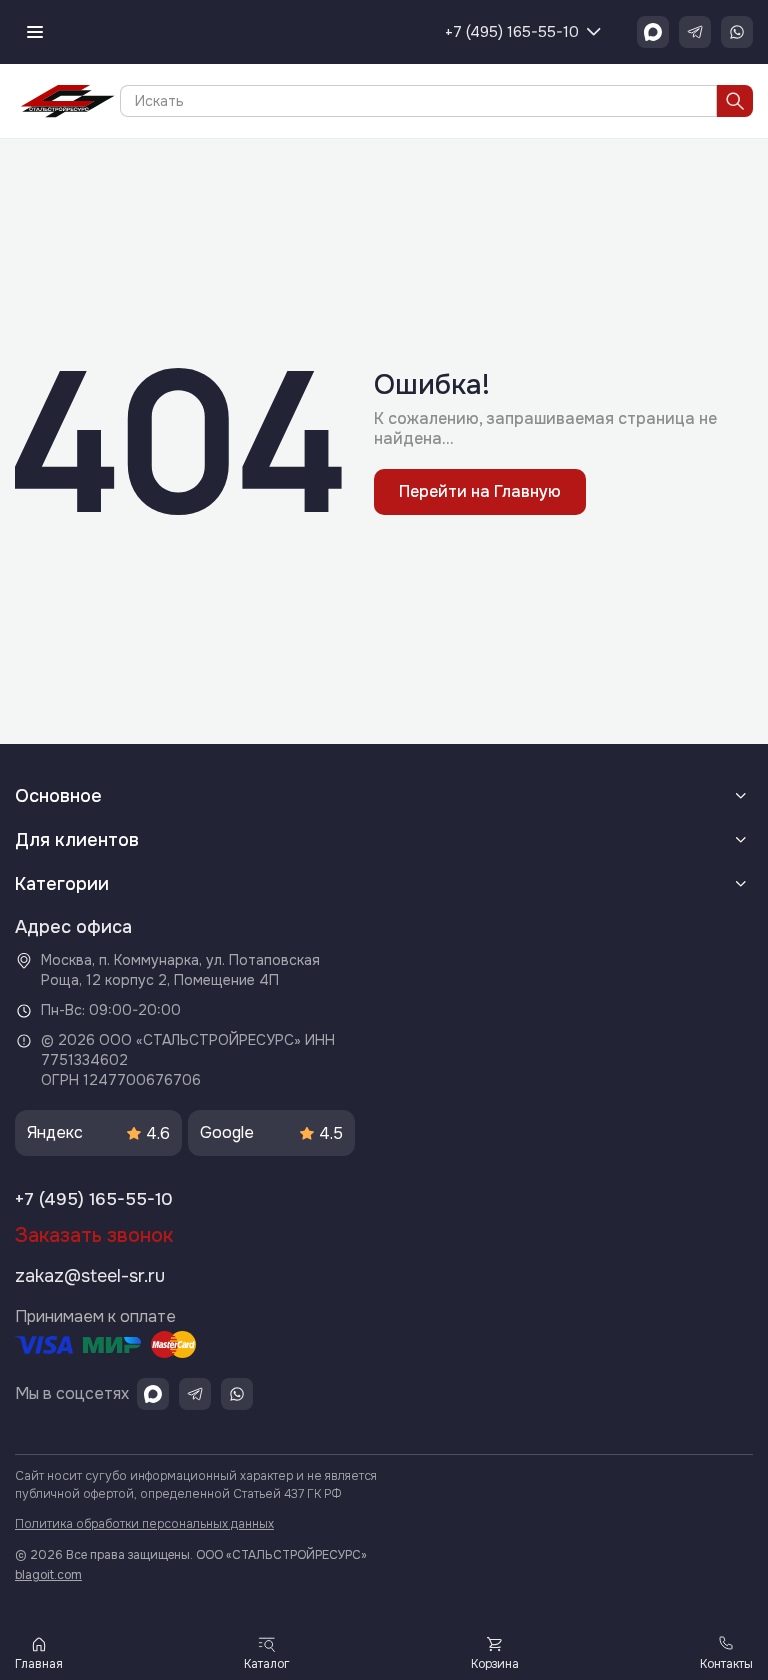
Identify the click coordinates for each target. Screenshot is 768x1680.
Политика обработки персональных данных (144, 1524)
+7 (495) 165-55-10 (512, 32)
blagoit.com (48, 1575)
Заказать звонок (94, 1235)
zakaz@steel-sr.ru (90, 1276)
